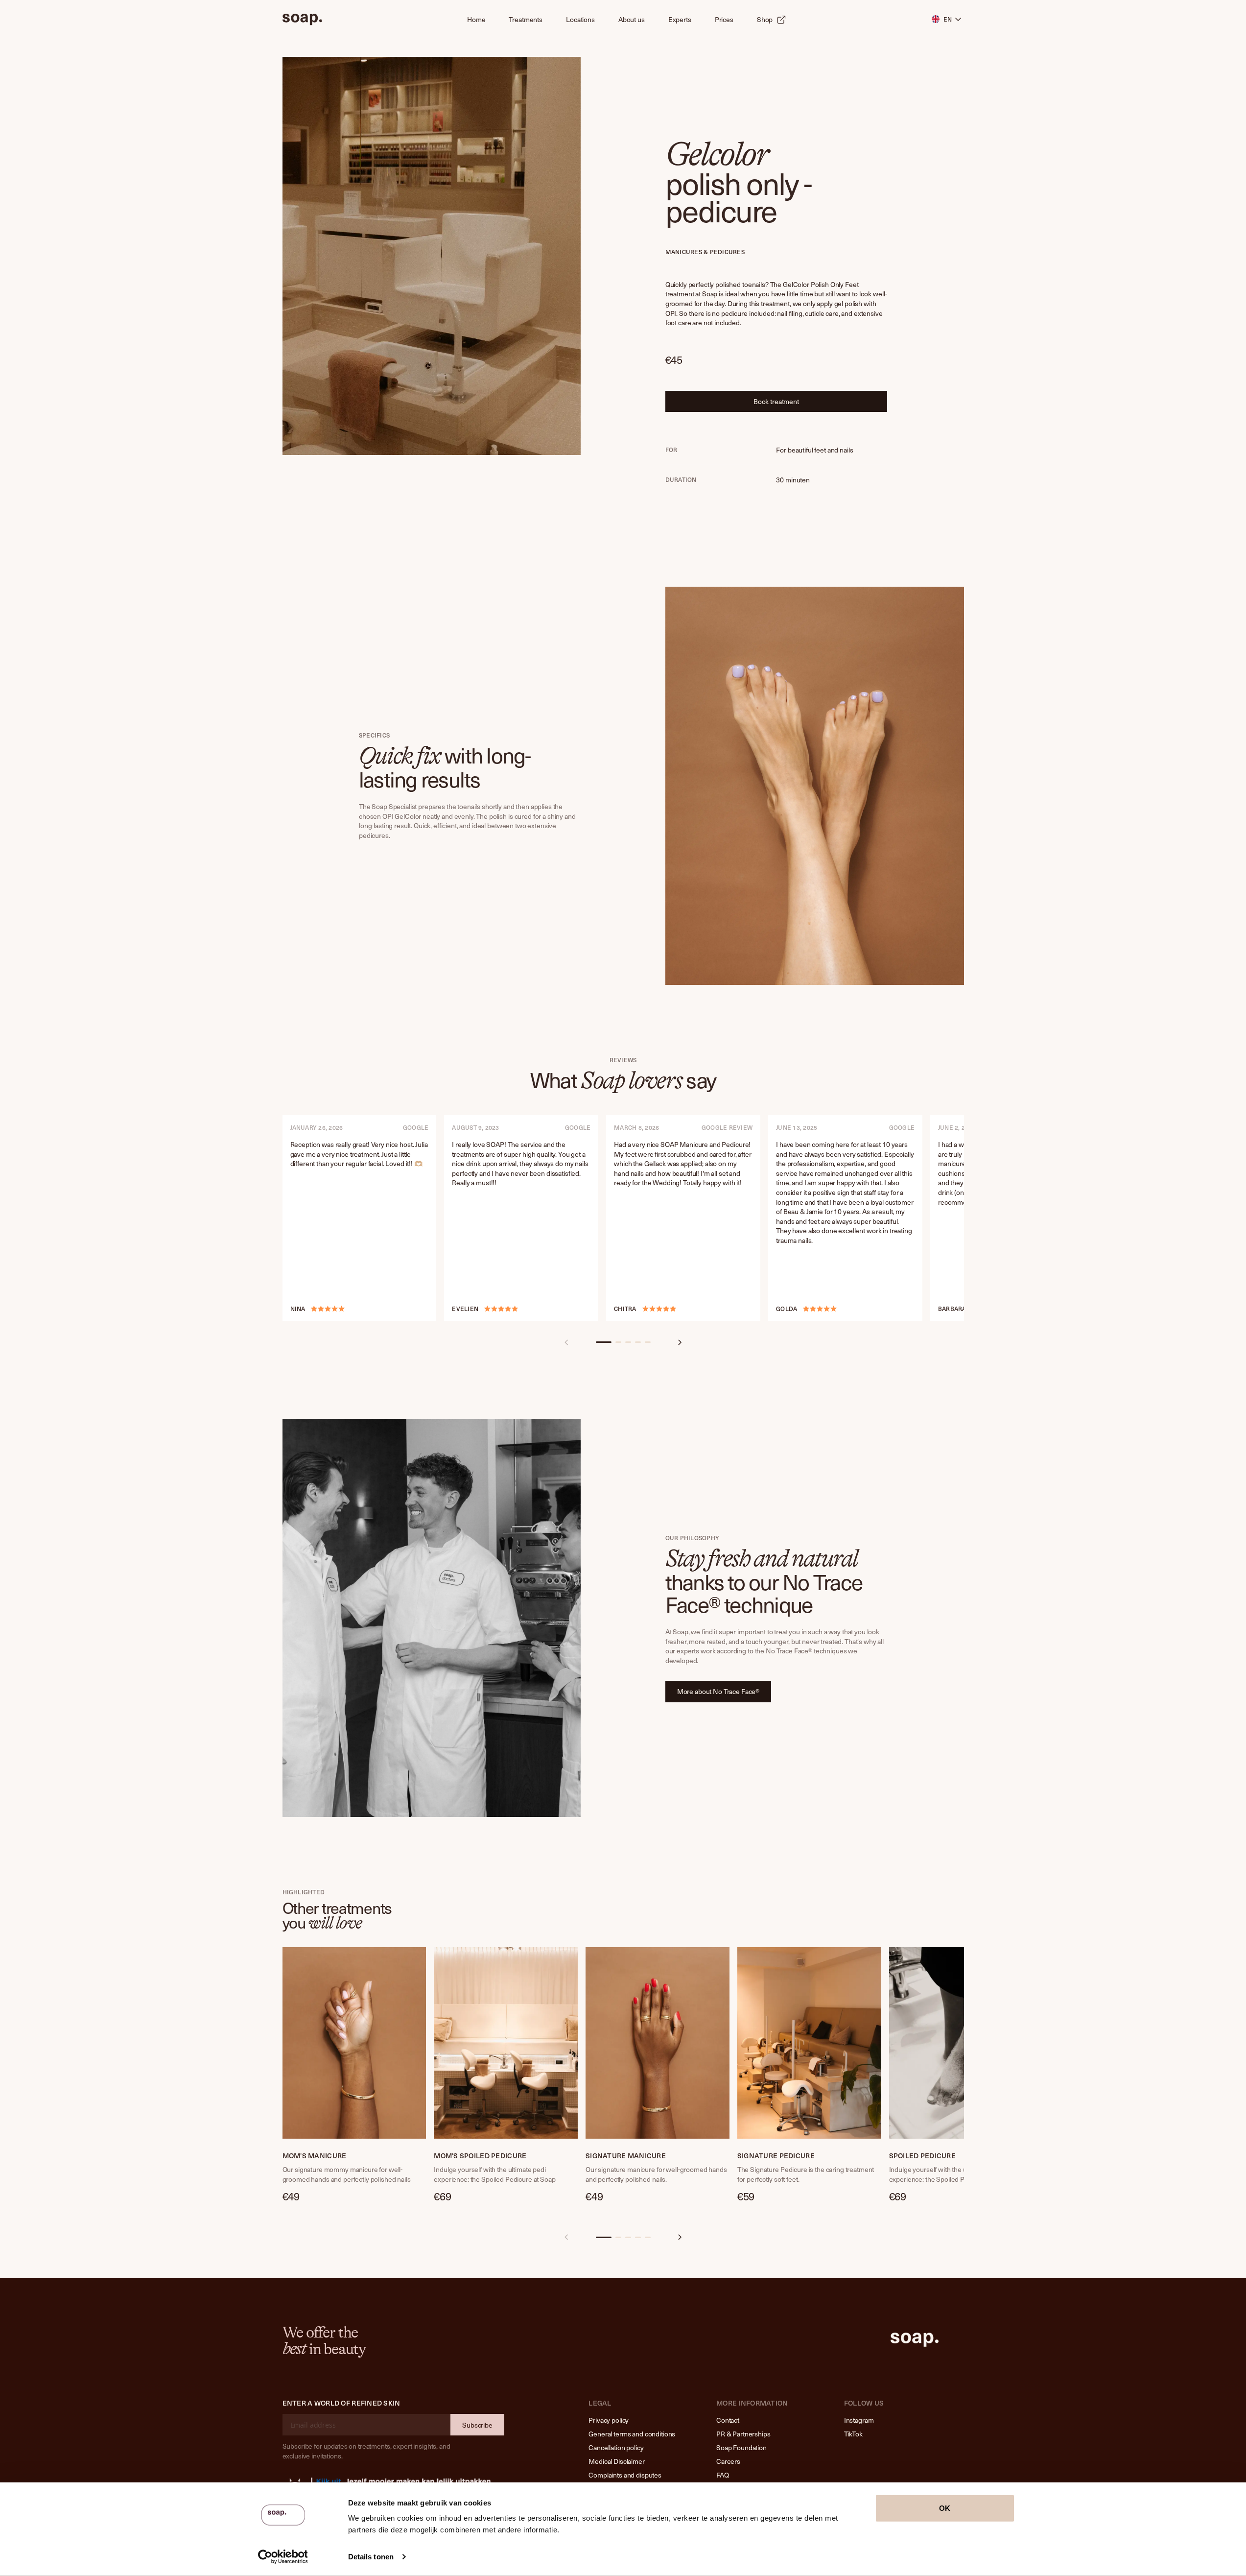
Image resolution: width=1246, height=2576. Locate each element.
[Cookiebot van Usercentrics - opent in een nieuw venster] (283, 2557)
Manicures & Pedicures (705, 252)
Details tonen (371, 2557)
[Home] (302, 20)
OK (945, 2508)
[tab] (604, 1342)
